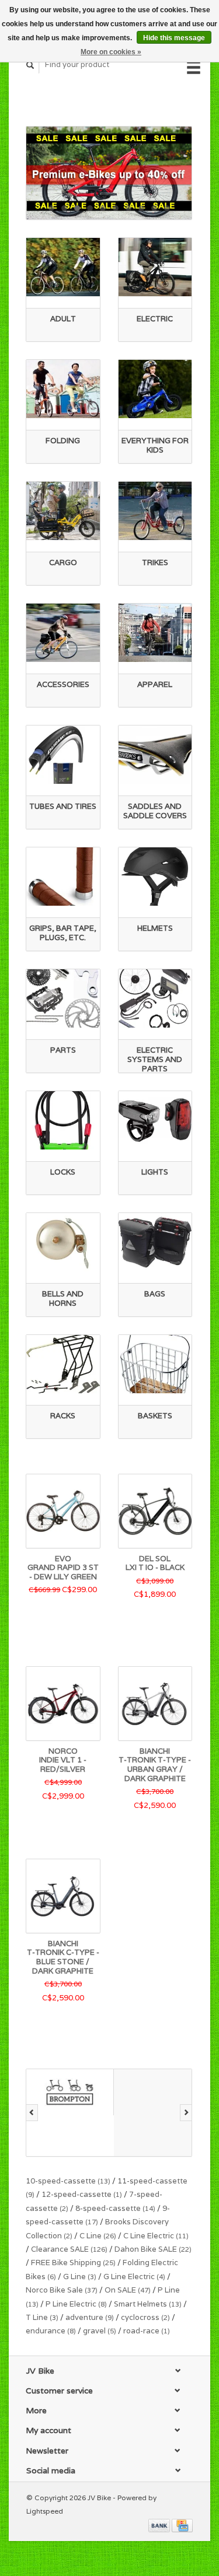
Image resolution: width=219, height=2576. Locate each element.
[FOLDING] (63, 389)
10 (167, 208)
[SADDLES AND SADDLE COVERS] (155, 755)
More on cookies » (111, 52)
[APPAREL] (155, 633)
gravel (100, 2331)
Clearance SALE (69, 2249)
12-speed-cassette (82, 2194)
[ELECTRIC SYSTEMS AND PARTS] (155, 998)
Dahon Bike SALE (153, 2249)
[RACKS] (63, 1364)
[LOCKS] (63, 1120)
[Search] (30, 65)
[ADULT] (63, 267)
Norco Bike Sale (62, 2290)
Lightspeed (45, 2511)
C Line (98, 2236)
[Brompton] (70, 2092)
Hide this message (174, 38)
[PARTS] (63, 998)
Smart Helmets (148, 2304)
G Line (80, 2277)
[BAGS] (155, 1242)
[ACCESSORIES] (63, 633)
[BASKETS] (155, 1364)
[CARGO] (63, 511)
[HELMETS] (155, 877)
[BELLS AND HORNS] (63, 1242)
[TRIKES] (155, 511)
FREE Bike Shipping (73, 2263)
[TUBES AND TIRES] (63, 755)
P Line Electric (76, 2304)
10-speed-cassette (68, 2181)
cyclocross (145, 2317)
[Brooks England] (158, 2113)
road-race (147, 2331)
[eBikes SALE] (109, 173)
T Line (42, 2317)
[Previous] (32, 2113)
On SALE (128, 2290)
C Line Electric (156, 2236)
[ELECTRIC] (155, 267)
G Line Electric (134, 2277)
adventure (90, 2317)
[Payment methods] (160, 2525)
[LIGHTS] (155, 1120)
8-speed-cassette (115, 2208)
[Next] (186, 2113)
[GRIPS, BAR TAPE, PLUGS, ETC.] (63, 877)
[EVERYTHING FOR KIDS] (155, 389)
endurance (51, 2331)
